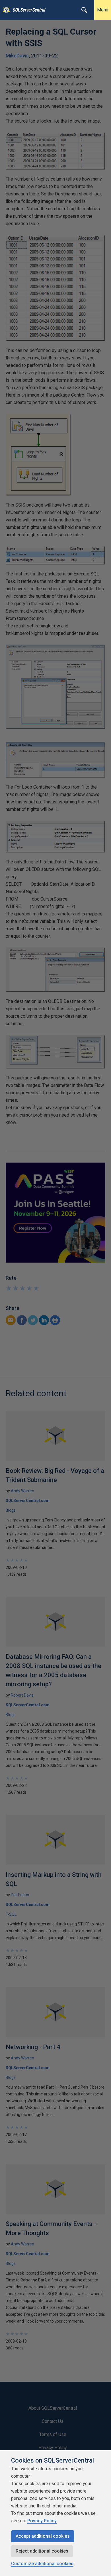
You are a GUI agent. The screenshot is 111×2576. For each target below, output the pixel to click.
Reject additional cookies (42, 2551)
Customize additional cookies (42, 2564)
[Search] (84, 10)
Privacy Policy (42, 2521)
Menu (103, 10)
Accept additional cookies (43, 2536)
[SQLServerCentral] (5, 10)
